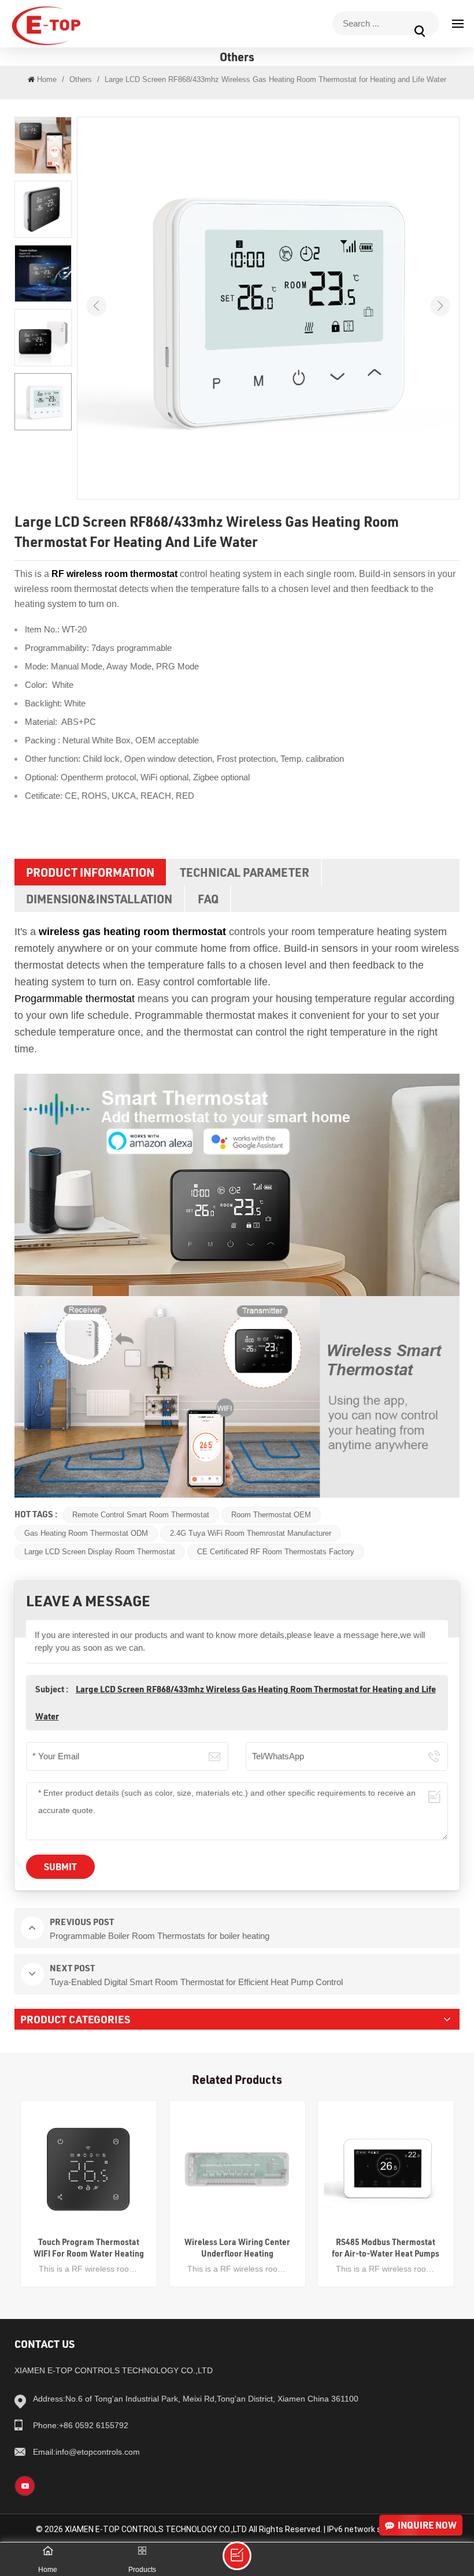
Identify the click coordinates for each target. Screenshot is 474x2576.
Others (81, 79)
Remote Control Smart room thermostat (141, 1515)
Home (47, 79)
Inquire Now (427, 2525)
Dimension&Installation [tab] (99, 899)
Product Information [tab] (90, 872)
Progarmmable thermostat (75, 999)
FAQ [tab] (208, 899)
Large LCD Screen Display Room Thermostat (100, 1552)
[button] (440, 306)
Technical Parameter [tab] (245, 872)
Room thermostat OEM (271, 1515)
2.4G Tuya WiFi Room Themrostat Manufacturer (251, 1533)
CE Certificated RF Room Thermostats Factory (276, 1552)
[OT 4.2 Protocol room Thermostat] (179, 574)
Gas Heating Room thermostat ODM (86, 1533)
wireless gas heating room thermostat (132, 932)
